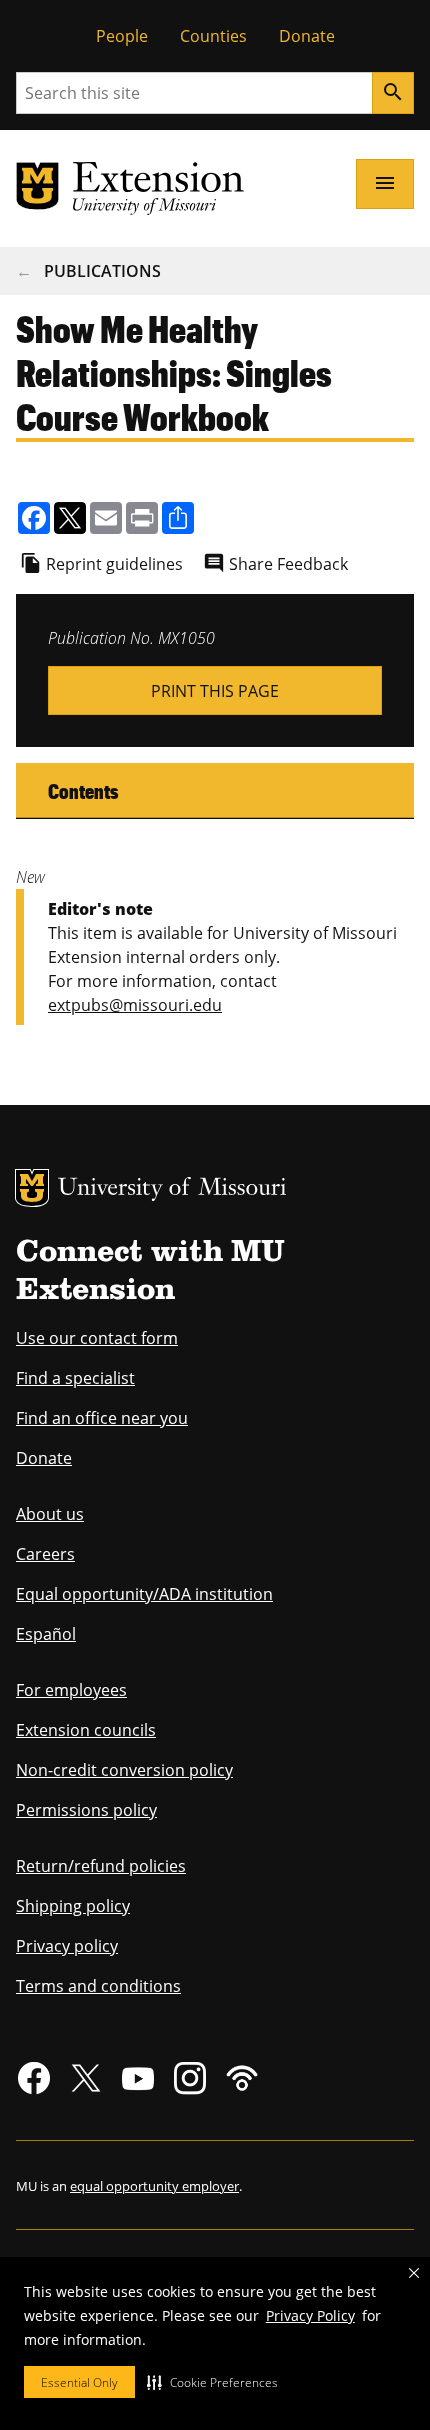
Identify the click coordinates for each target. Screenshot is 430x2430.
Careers (45, 1554)
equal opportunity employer (154, 2186)
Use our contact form (97, 1338)
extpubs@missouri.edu (135, 1005)
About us (50, 1514)
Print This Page (215, 691)
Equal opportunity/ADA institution (144, 1594)
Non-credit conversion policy (124, 1770)
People (122, 36)
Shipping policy (73, 1906)
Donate (307, 36)
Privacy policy (67, 1946)
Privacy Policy (310, 2315)
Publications (102, 271)
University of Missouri (172, 1189)
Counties (213, 36)
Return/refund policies (101, 1866)
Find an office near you (102, 1418)
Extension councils (86, 1730)
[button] (212, 2382)
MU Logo (32, 1188)
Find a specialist (75, 1378)
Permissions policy (86, 1810)
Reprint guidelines (114, 564)
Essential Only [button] (79, 2382)
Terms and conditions (98, 1986)
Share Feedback (288, 564)
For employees (71, 1690)
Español (46, 1634)
